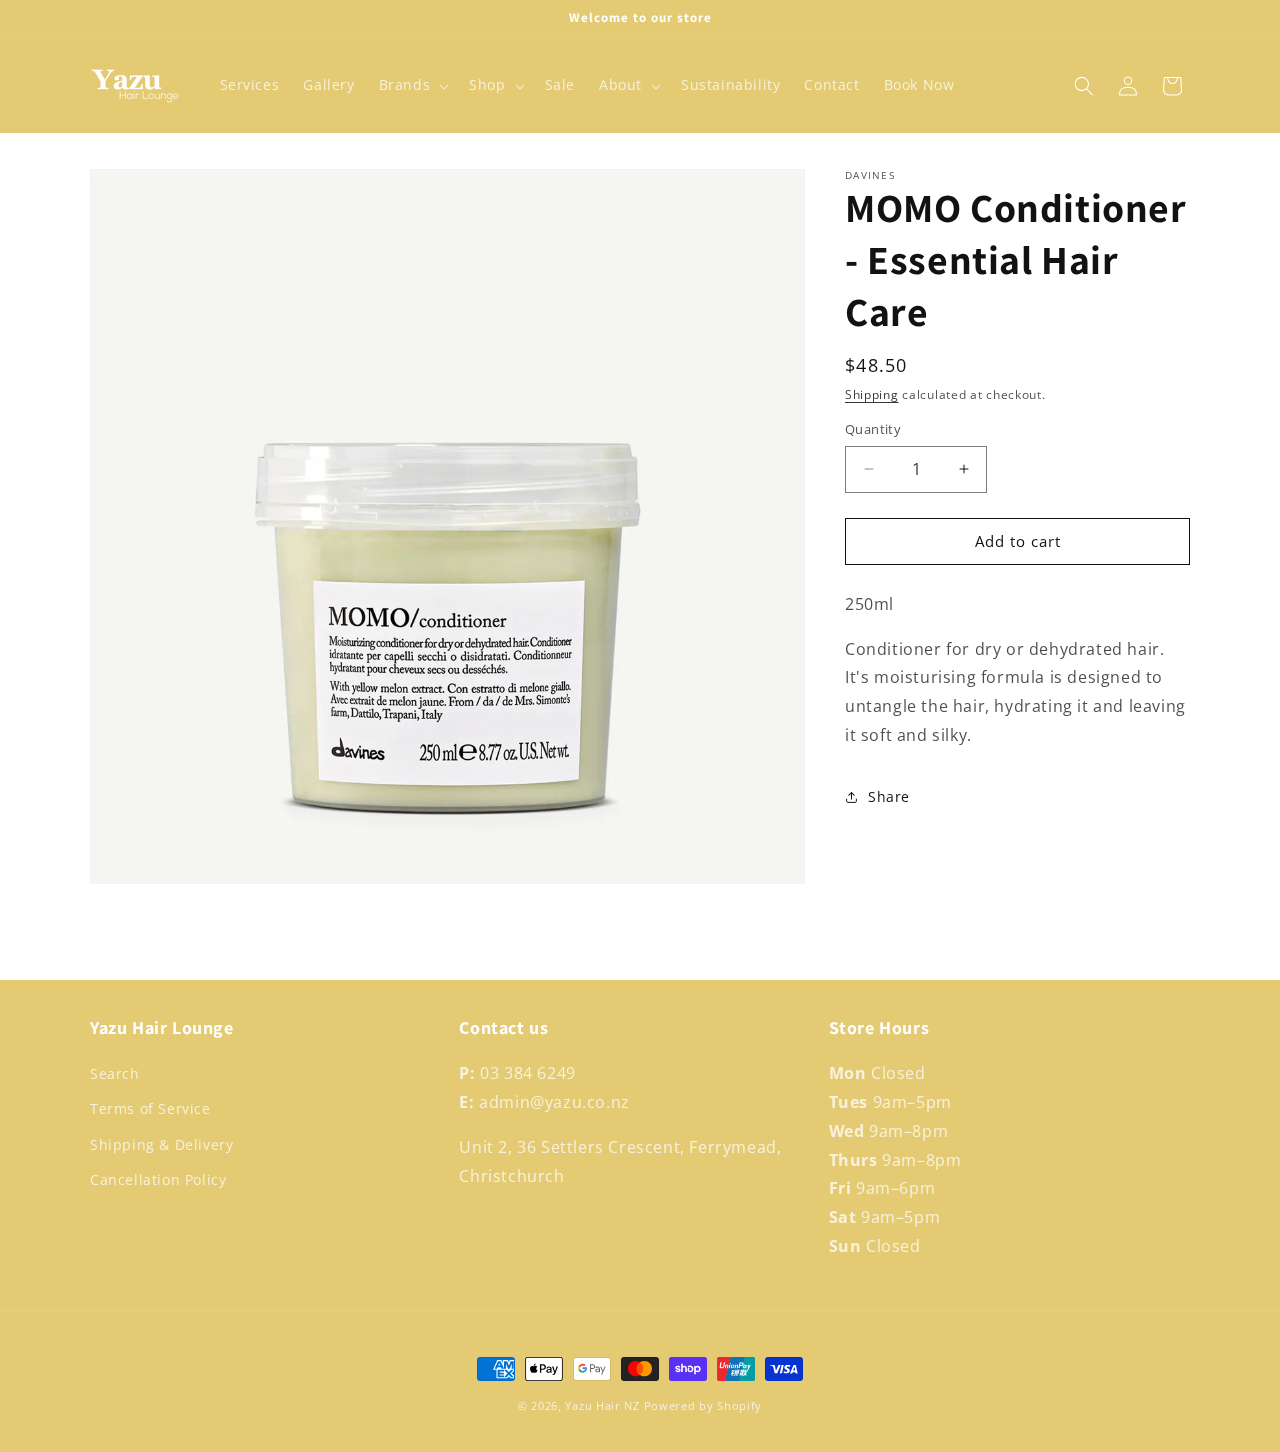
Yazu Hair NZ (602, 1405)
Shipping (872, 394)
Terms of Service (150, 1109)
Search (115, 1073)
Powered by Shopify (703, 1405)
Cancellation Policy (158, 1179)
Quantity (873, 429)
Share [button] (889, 796)
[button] (412, 85)
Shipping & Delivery (161, 1144)
